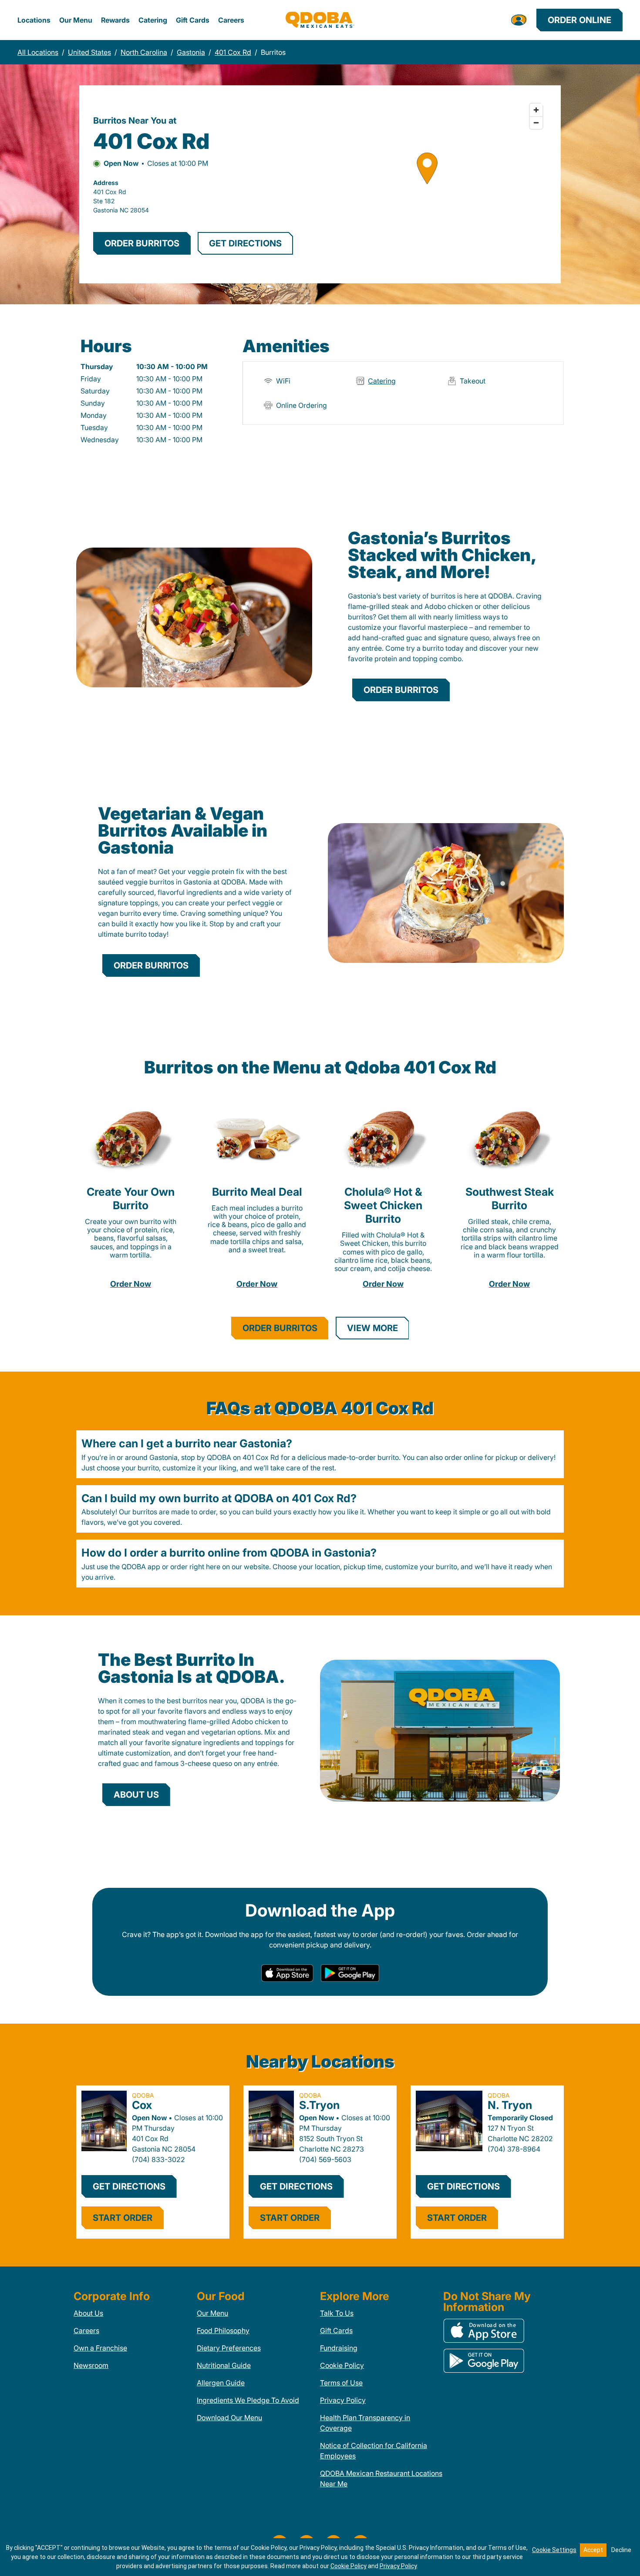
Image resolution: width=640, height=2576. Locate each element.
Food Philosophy (223, 2331)
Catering (153, 20)
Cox (142, 2105)
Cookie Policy (342, 2365)
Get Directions (129, 2186)
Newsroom (91, 2365)
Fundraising (339, 2348)
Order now (131, 1284)
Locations (34, 20)
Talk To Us (337, 2313)
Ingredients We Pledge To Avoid (248, 2400)
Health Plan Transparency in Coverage (365, 2423)
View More (372, 1328)
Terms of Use (341, 2383)
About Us (88, 2313)
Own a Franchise (100, 2348)
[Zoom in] (536, 110)
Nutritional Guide (224, 2365)
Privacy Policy (343, 2400)
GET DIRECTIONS (245, 243)
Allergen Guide (221, 2383)
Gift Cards (193, 20)
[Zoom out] (536, 123)
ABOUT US (136, 1795)
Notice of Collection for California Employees (374, 2451)
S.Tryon (319, 2105)
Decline (621, 2550)
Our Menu (76, 20)
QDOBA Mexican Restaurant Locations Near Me (381, 2478)
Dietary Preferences (229, 2348)
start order (123, 2218)
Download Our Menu (229, 2418)
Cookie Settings (554, 2550)
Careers (231, 20)
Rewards (115, 20)
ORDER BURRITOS (142, 243)
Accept (593, 2550)
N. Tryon (510, 2105)
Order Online (579, 20)
